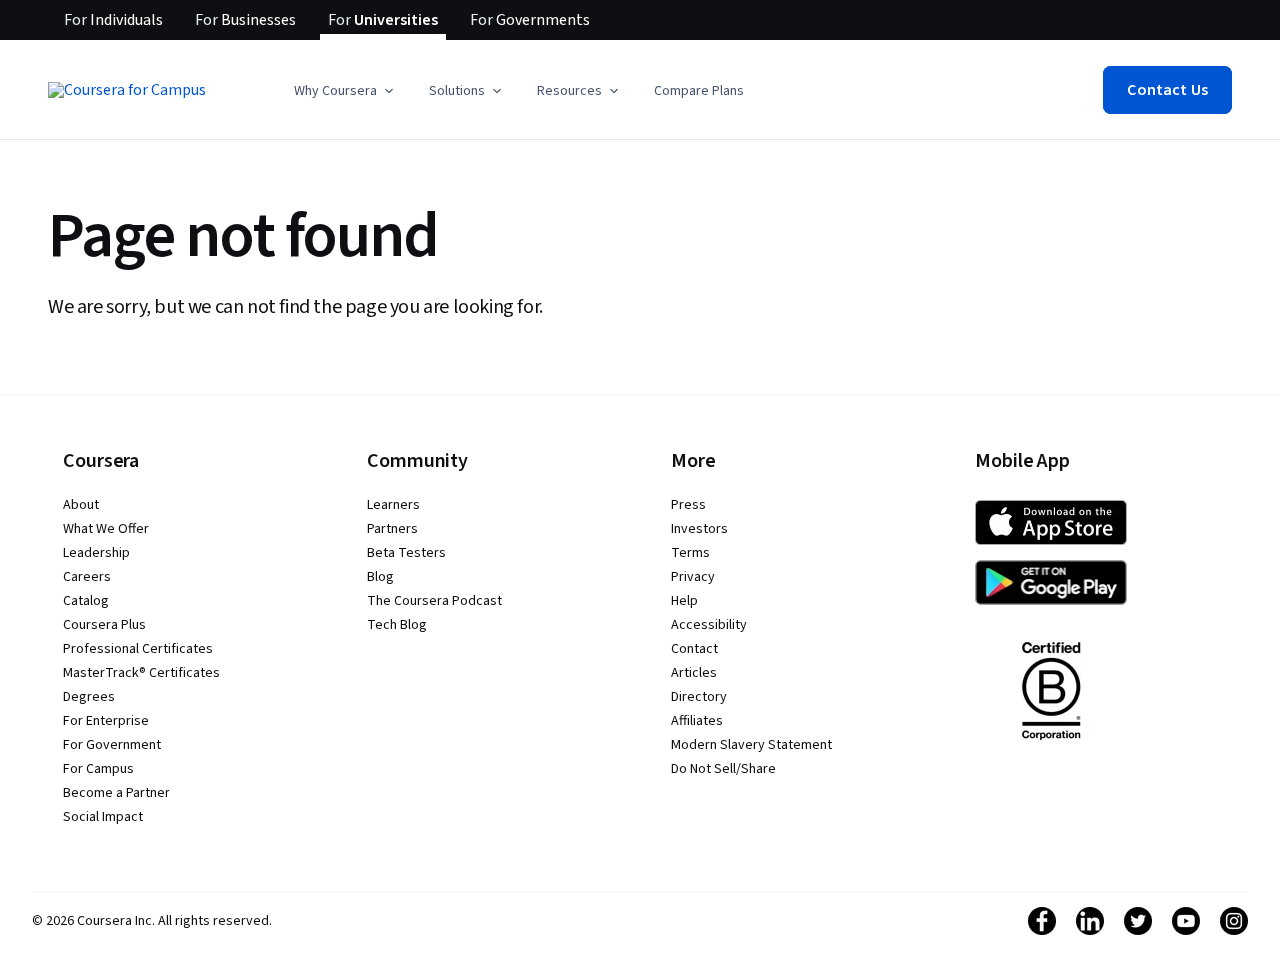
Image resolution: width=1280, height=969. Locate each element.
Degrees (89, 697)
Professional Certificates (138, 649)
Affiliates (697, 721)
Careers (87, 577)
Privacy (693, 577)
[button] (345, 91)
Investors (699, 529)
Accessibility (709, 625)
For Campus (98, 769)
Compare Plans (699, 91)
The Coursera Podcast (434, 601)
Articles (694, 673)
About (81, 505)
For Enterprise (106, 721)
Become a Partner (116, 793)
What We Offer (106, 529)
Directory (699, 697)
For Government (112, 745)
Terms (690, 553)
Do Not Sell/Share (723, 769)
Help (684, 601)
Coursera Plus (104, 625)
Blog (380, 577)
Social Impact (103, 817)
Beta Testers (406, 553)
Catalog (86, 601)
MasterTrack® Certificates (141, 673)
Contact (694, 649)
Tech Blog (397, 625)
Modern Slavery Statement (751, 745)
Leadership (96, 553)
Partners (392, 529)
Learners (393, 505)
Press (688, 505)
